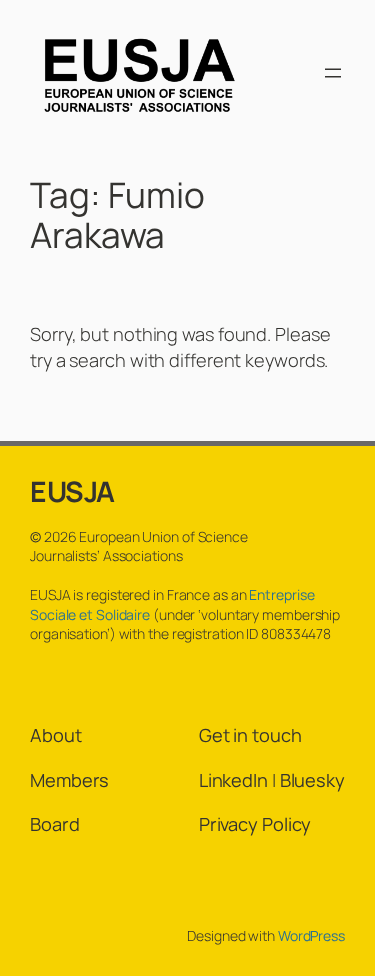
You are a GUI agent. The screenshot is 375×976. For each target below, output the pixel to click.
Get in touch (250, 735)
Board (55, 824)
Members (69, 780)
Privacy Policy (255, 824)
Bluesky (312, 780)
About (56, 735)
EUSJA (72, 491)
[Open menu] (333, 73)
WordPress (311, 935)
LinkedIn (233, 780)
